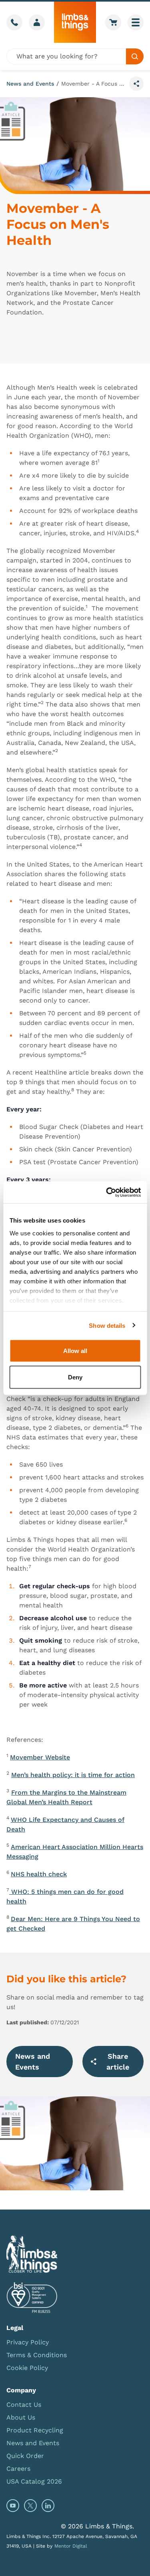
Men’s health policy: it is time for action (73, 1775)
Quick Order (25, 2456)
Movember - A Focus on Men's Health (94, 84)
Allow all (75, 1351)
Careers (18, 2469)
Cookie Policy (27, 2368)
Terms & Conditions (37, 2355)
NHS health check (39, 1874)
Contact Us (24, 2405)
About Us (21, 2417)
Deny (75, 1377)
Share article (118, 2062)
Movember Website (40, 1757)
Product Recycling (35, 2430)
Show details (107, 1325)
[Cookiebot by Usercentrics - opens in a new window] (107, 1192)
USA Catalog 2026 (34, 2481)
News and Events (30, 84)
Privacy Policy (28, 2342)
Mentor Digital (71, 2546)
